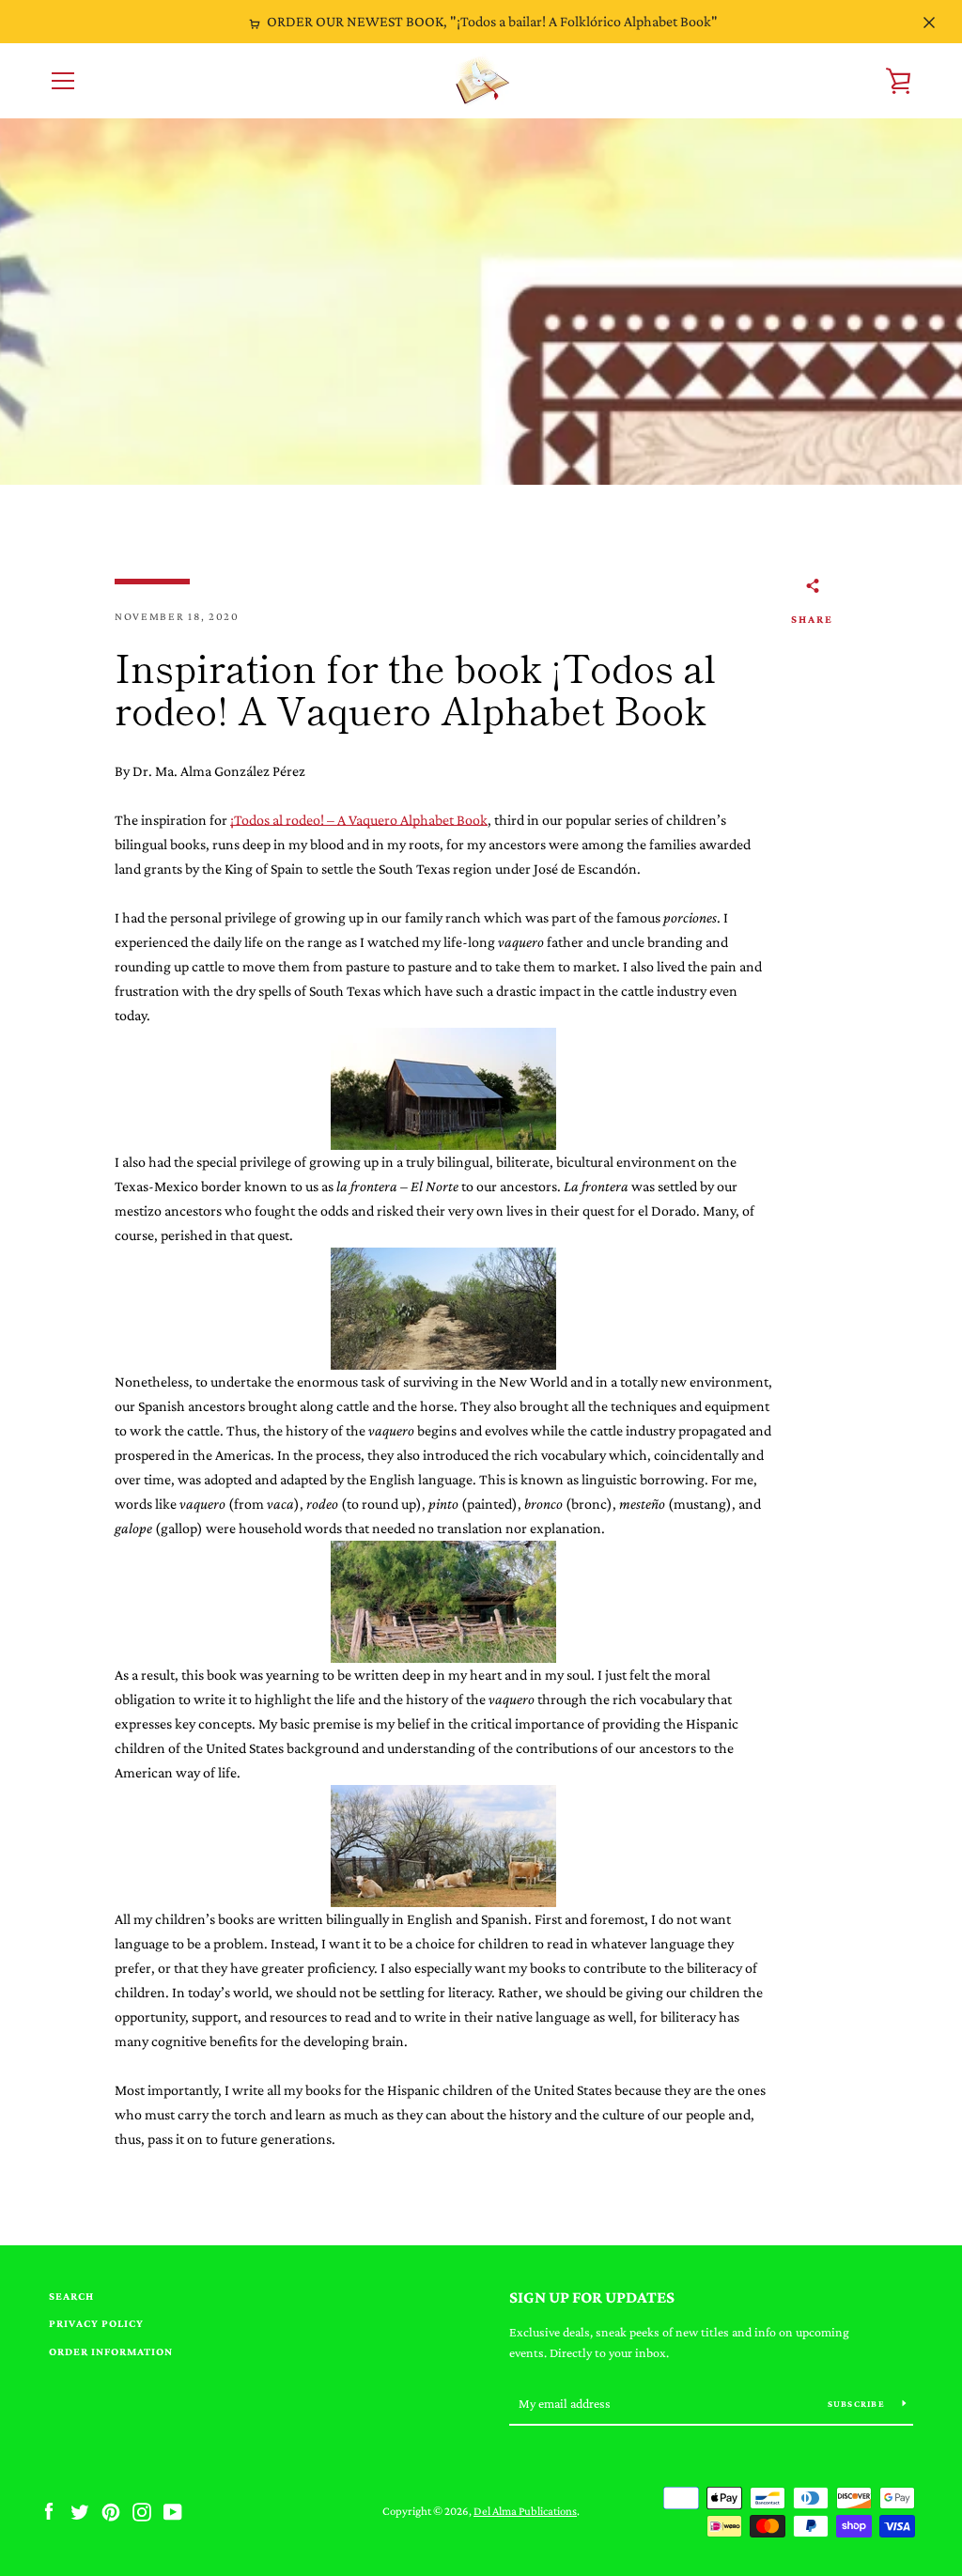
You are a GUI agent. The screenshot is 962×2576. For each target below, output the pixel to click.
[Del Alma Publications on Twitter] (80, 2510)
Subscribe (858, 2404)
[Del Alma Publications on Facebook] (49, 2510)
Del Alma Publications (525, 2511)
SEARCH (71, 2296)
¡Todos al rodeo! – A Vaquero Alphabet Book (359, 820)
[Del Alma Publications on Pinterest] (111, 2510)
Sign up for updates (592, 2297)
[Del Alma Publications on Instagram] (142, 2510)
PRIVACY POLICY (96, 2323)
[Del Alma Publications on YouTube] (173, 2510)
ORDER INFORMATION (111, 2351)
